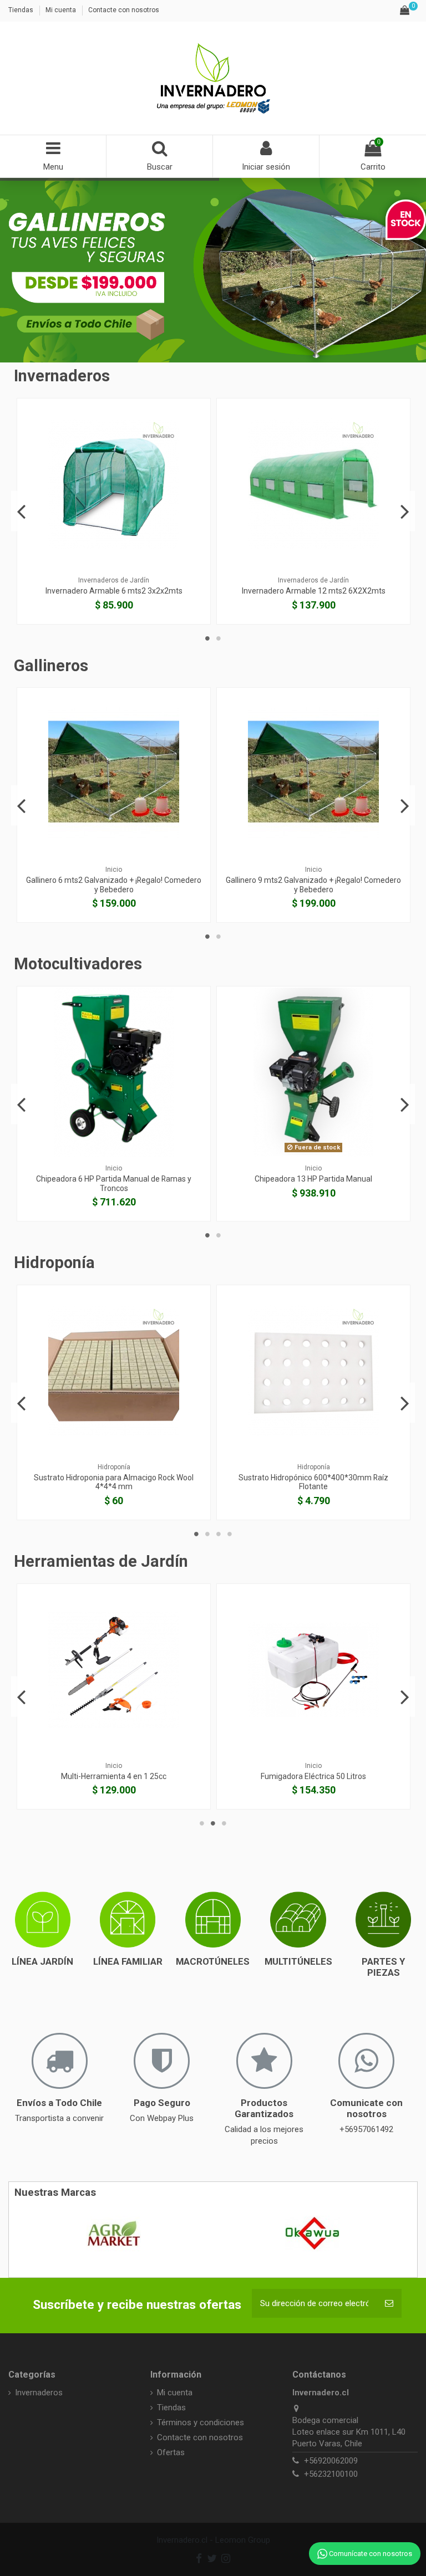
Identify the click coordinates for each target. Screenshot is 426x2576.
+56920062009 (331, 2461)
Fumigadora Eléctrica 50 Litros (114, 1776)
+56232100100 (331, 2474)
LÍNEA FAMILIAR (128, 1961)
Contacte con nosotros (124, 10)
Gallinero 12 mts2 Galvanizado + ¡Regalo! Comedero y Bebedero (313, 885)
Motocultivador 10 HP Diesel (313, 1179)
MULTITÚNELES (298, 1961)
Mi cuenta (62, 10)
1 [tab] (207, 638)
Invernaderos (39, 2393)
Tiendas (22, 10)
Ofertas (171, 2452)
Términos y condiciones (201, 2422)
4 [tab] (230, 1534)
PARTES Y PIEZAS (383, 1967)
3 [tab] (219, 1534)
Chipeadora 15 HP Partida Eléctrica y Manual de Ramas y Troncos (114, 1184)
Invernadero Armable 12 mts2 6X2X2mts (114, 591)
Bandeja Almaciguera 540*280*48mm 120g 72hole (114, 1482)
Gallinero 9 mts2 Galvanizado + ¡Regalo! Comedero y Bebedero (114, 885)
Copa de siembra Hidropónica (314, 1478)
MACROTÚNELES (213, 1961)
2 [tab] (219, 638)
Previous (21, 511)
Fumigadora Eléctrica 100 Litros (313, 1776)
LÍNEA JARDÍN (42, 1961)
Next (405, 511)
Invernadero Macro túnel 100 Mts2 (313, 591)
